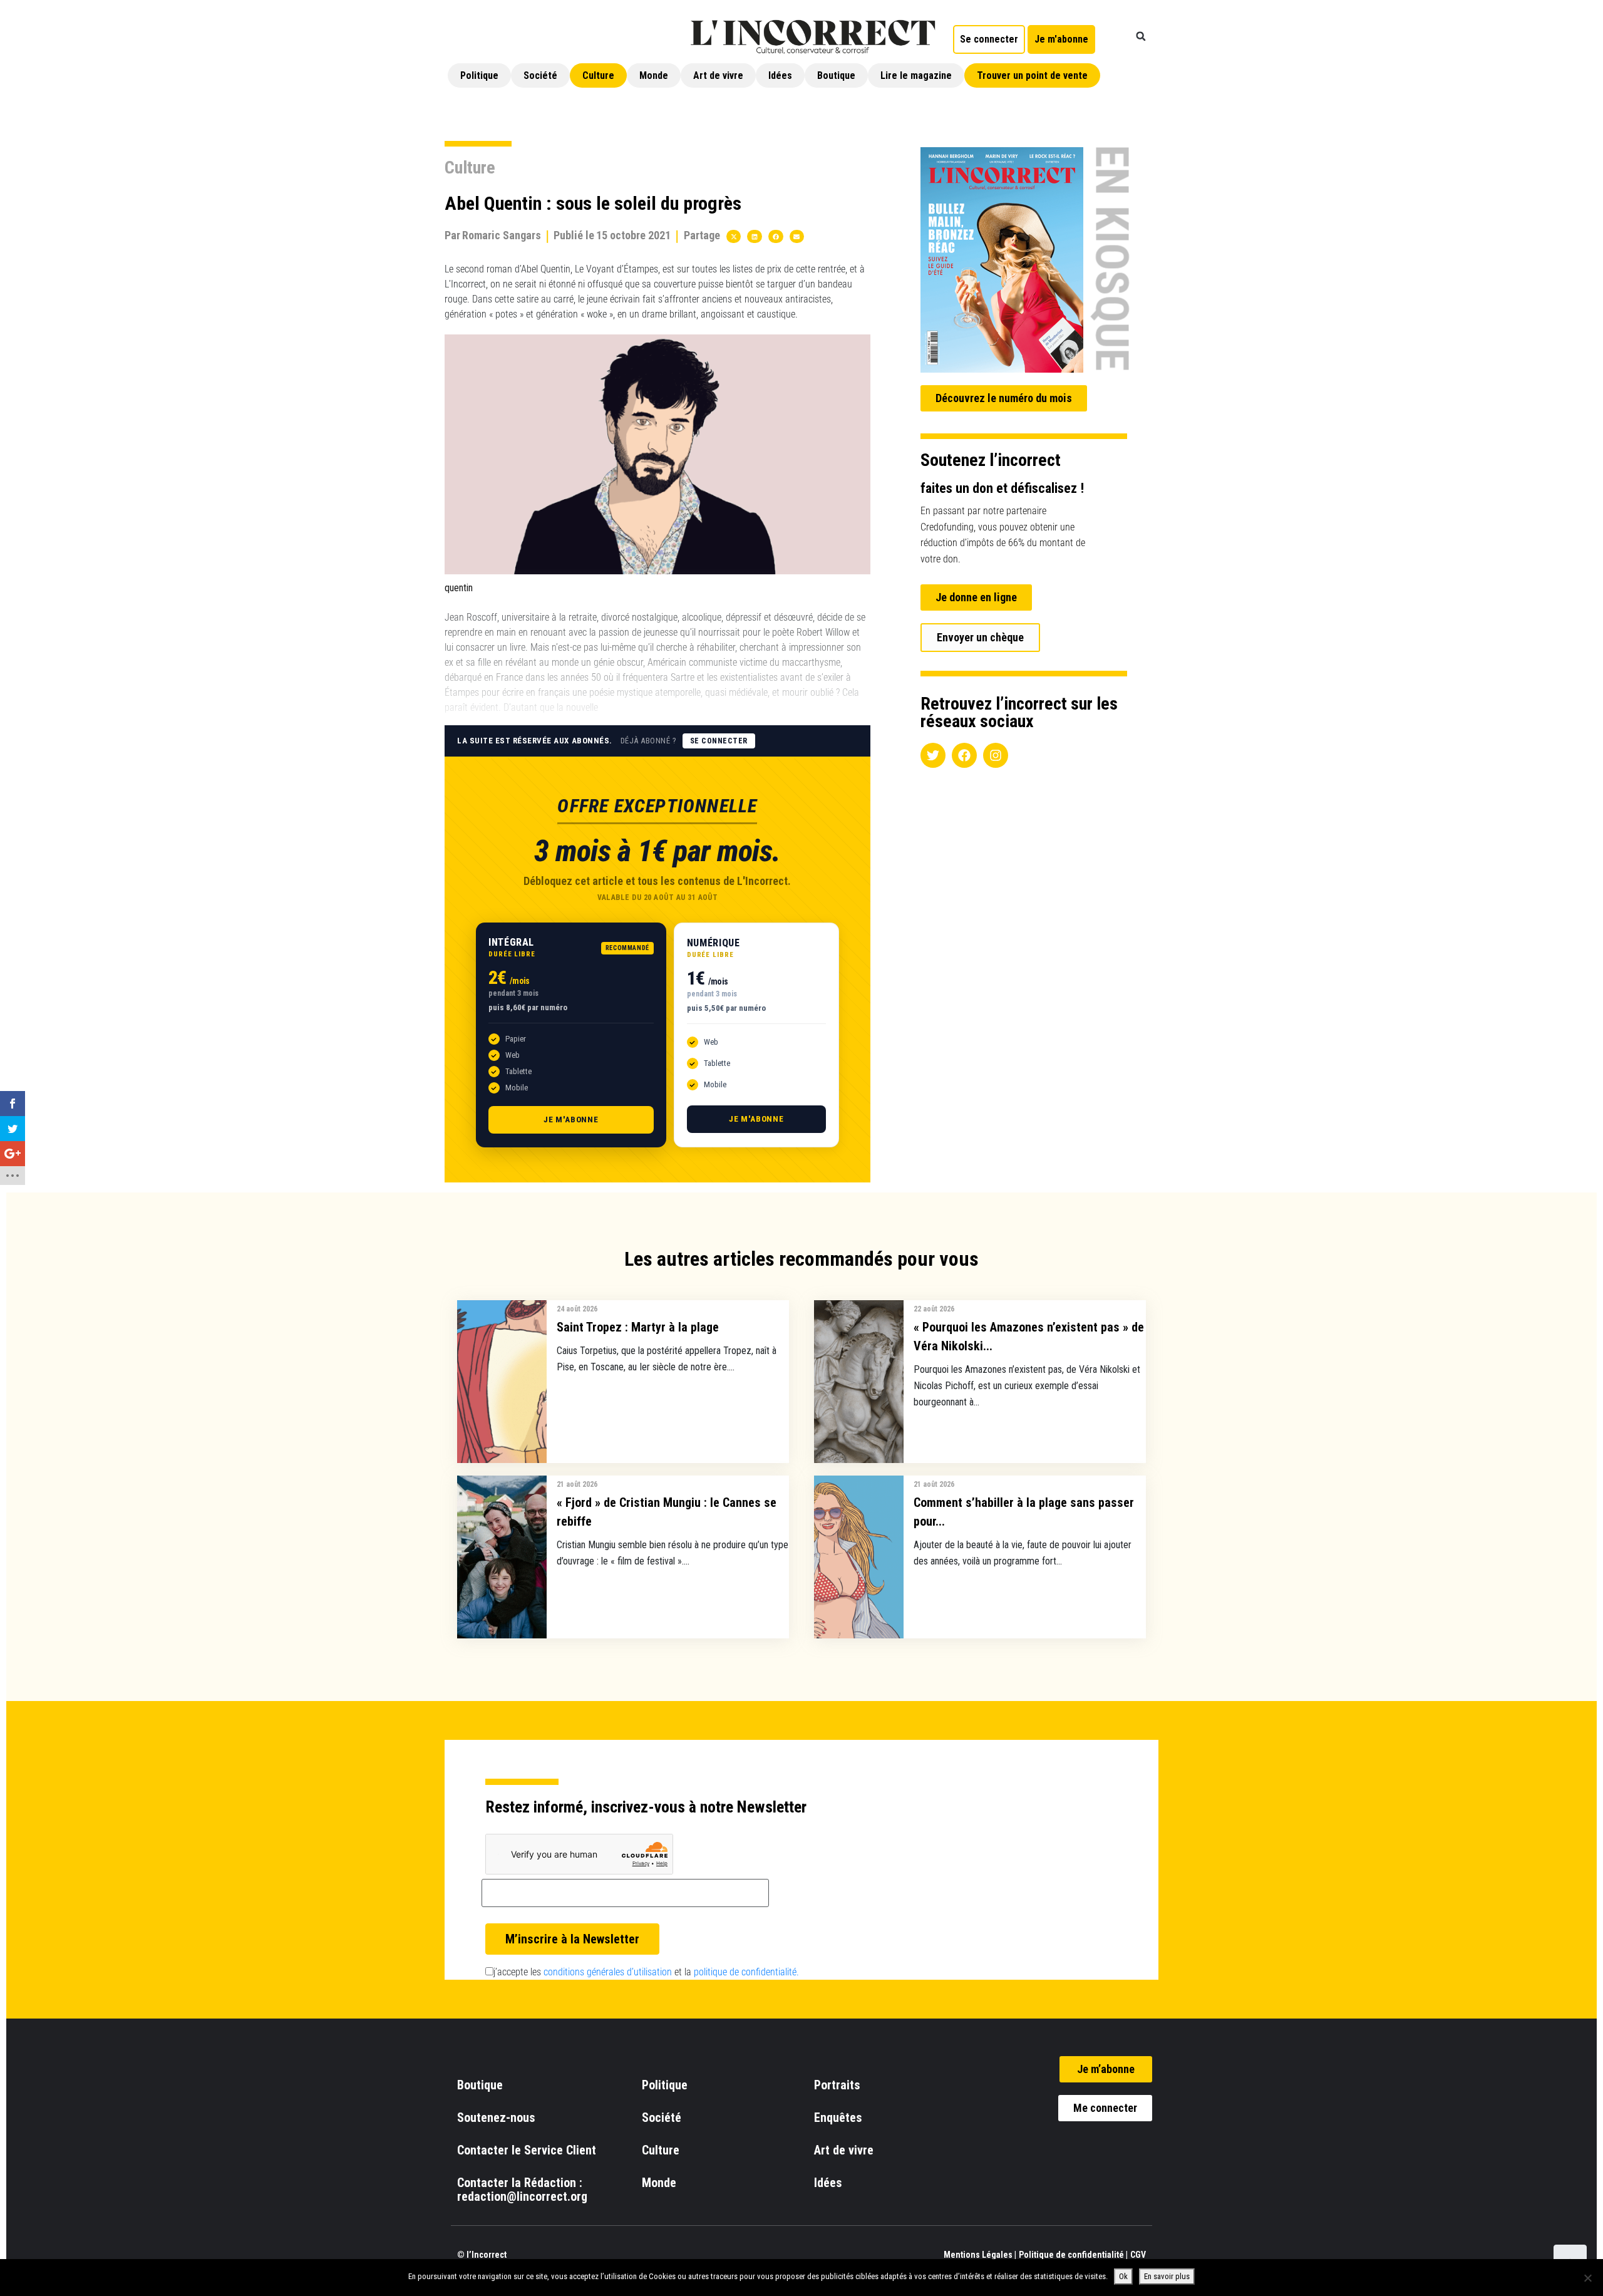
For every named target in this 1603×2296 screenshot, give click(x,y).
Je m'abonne (571, 1120)
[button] (1141, 36)
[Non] (1587, 2278)
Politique (479, 75)
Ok (1123, 2276)
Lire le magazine (916, 75)
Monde (654, 75)
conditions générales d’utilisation (608, 1972)
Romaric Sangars (502, 235)
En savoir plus (1167, 2276)
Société (540, 75)
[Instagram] (996, 755)
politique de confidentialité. (746, 1972)
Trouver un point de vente (1032, 75)
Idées (780, 75)
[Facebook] (964, 755)
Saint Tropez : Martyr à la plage (638, 1327)
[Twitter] (933, 755)
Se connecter (719, 741)
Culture (598, 75)
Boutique (836, 75)
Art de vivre (718, 75)
